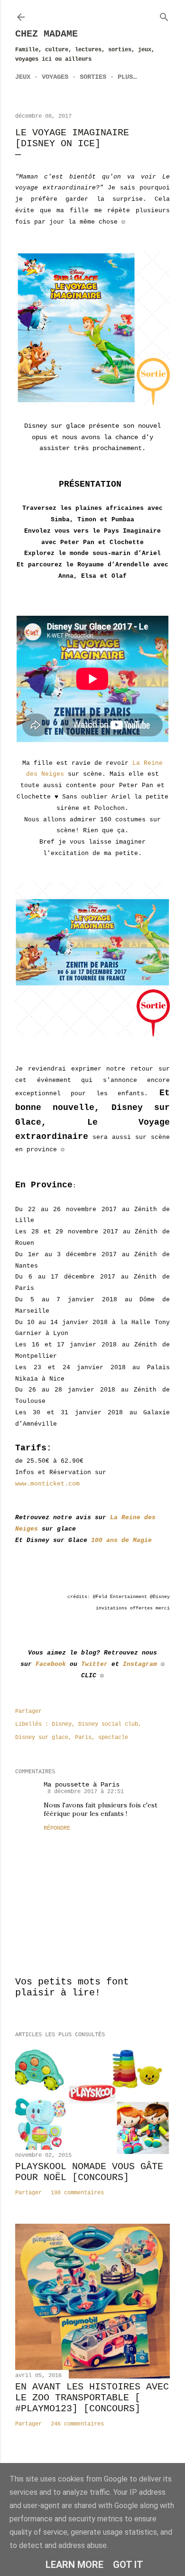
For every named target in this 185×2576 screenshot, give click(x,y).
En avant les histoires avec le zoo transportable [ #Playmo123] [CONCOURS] (92, 2398)
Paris (83, 1738)
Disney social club (108, 1724)
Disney (62, 1724)
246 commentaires (77, 2424)
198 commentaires (77, 2193)
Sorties (93, 77)
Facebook (51, 1664)
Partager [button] (28, 1711)
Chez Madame (46, 34)
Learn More (74, 2565)
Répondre (57, 1828)
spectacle (113, 1738)
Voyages (55, 77)
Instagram (140, 1664)
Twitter (94, 1664)
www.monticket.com (47, 1484)
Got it (128, 2565)
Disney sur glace (42, 1738)
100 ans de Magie (121, 1540)
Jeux (23, 77)
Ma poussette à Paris (82, 1785)
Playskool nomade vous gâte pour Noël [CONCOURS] (89, 2172)
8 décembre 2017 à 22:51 (86, 1792)
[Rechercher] (164, 15)
